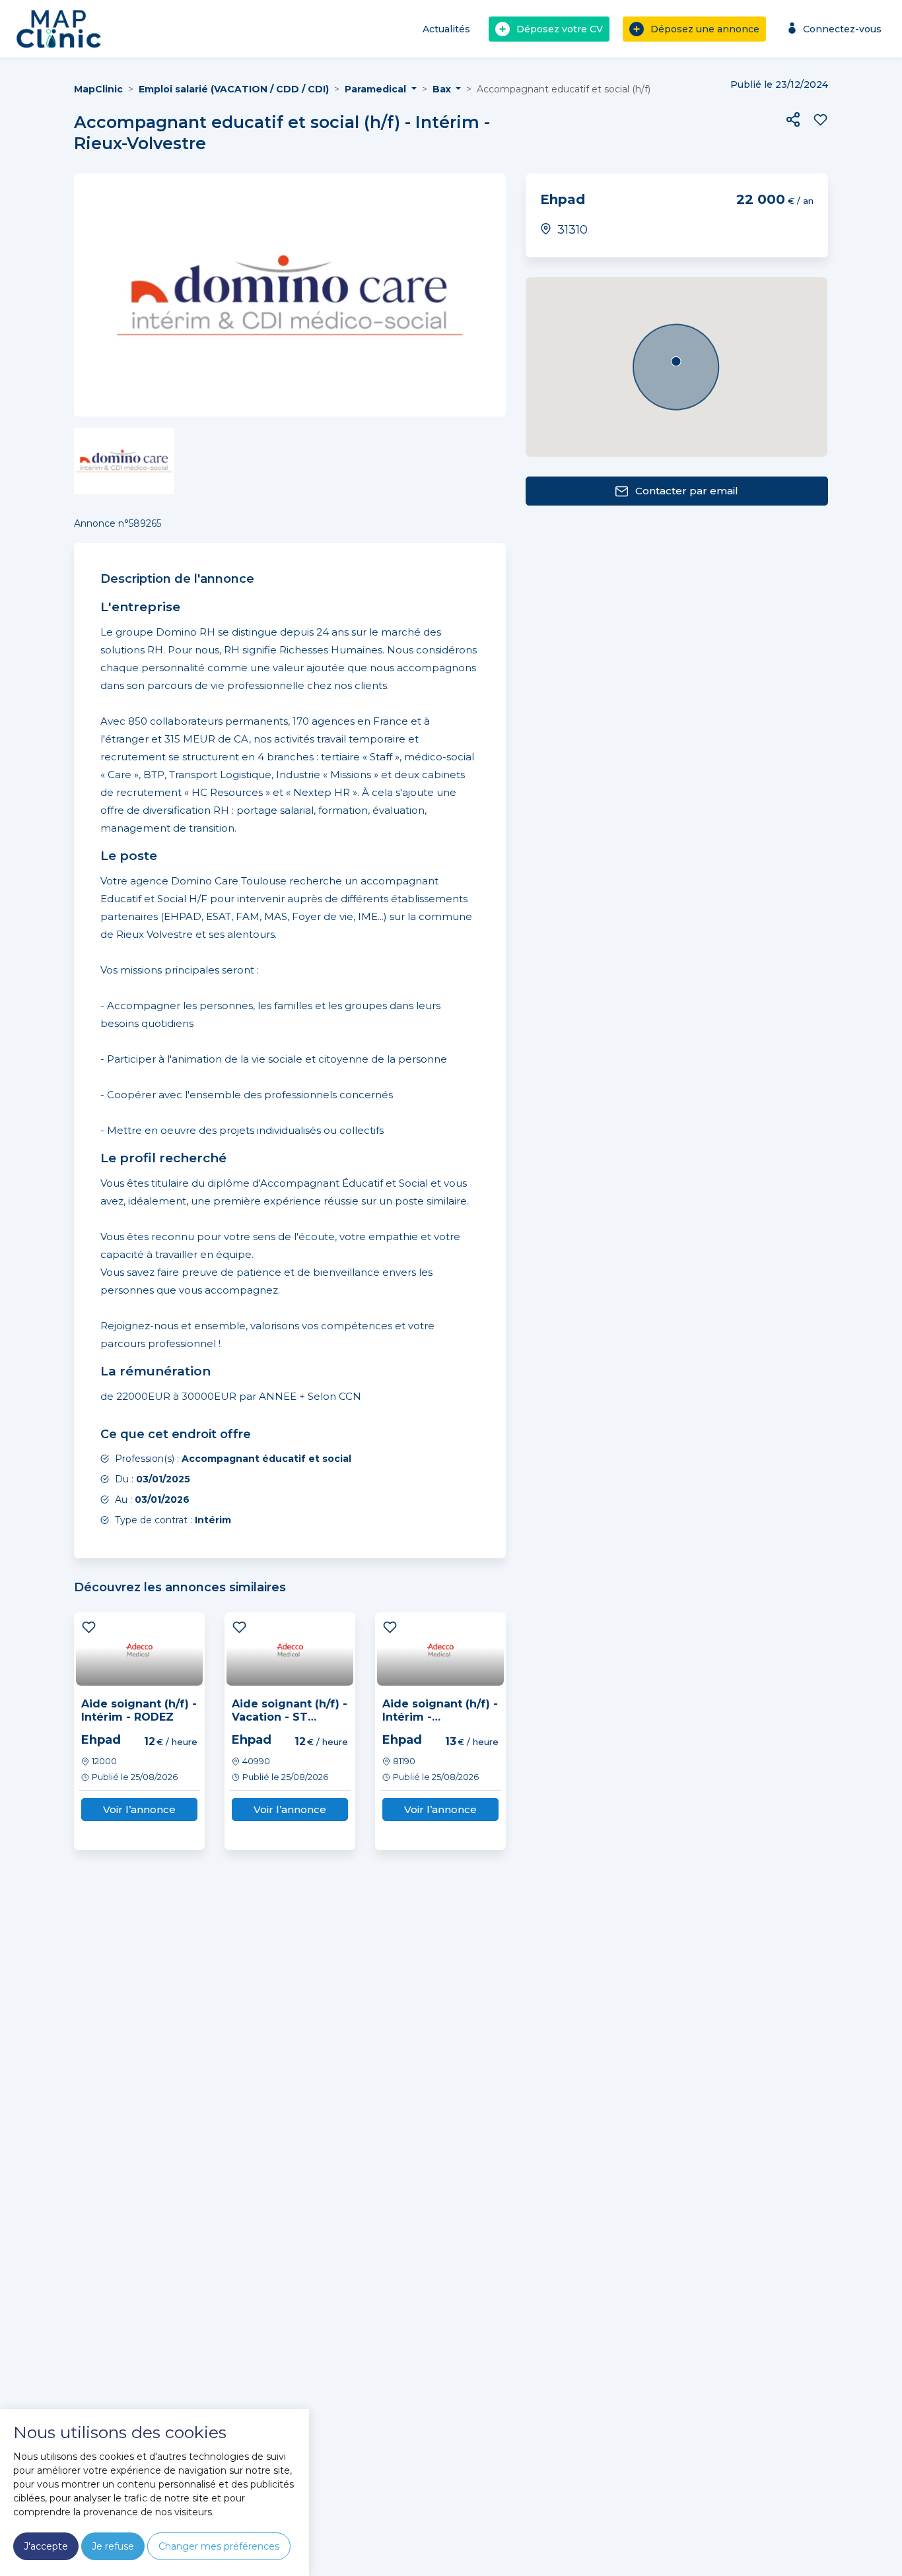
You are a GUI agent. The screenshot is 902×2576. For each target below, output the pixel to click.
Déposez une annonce (705, 29)
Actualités (446, 29)
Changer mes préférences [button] (219, 2546)
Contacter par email (687, 491)
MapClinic (98, 89)
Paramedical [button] (377, 89)
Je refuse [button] (113, 2546)
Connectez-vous (842, 29)
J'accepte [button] (46, 2546)
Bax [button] (443, 89)
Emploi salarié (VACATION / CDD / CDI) (234, 89)
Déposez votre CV (560, 29)
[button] (793, 119)
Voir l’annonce (139, 1809)
